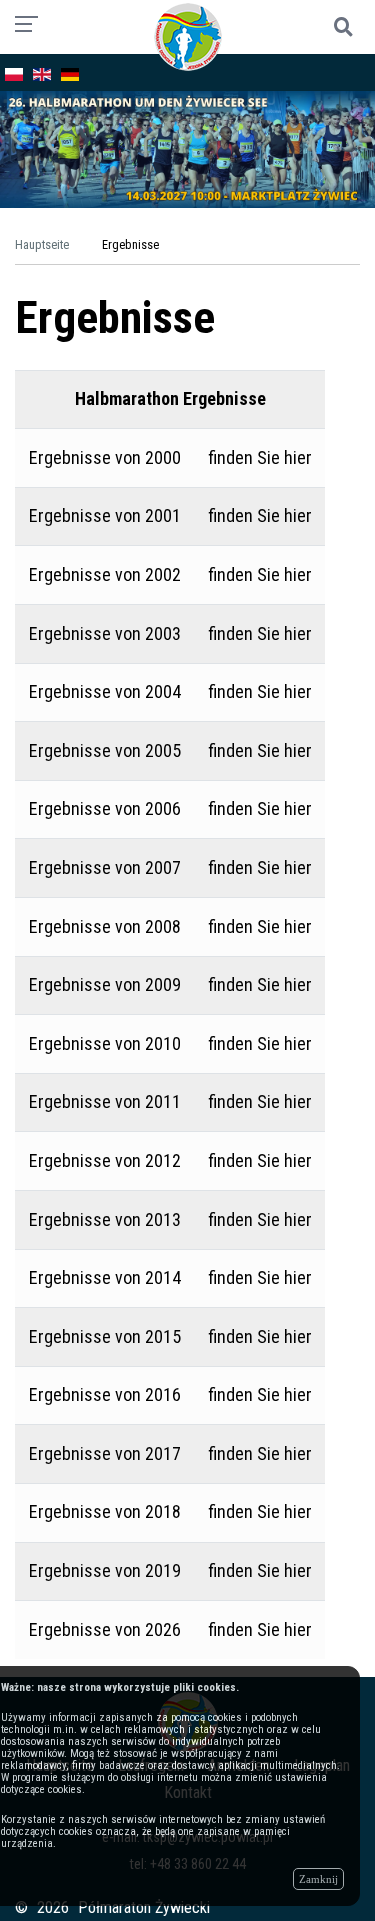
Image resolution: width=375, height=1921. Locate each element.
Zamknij (318, 1879)
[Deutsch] (70, 72)
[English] (42, 72)
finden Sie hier (260, 457)
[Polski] (14, 72)
